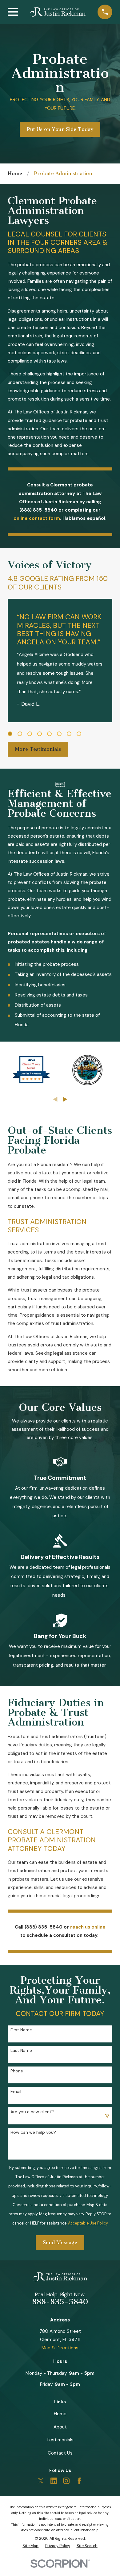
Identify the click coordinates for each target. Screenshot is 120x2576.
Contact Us (60, 2453)
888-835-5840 (60, 2302)
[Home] (58, 12)
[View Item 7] (69, 734)
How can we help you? (33, 2132)
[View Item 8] (79, 734)
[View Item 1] (10, 734)
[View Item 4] (40, 734)
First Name (21, 2030)
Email (16, 2092)
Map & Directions (60, 2348)
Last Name (21, 2050)
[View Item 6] (59, 734)
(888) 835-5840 (38, 510)
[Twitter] (41, 2481)
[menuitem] (30, 2546)
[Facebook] (79, 2481)
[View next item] (65, 1099)
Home (60, 2414)
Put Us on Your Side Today (60, 129)
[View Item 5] (49, 734)
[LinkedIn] (54, 2481)
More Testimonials (38, 749)
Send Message (60, 2242)
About (60, 2427)
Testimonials (60, 2440)
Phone (17, 2071)
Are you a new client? (32, 2112)
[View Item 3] (30, 734)
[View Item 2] (20, 734)
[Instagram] (66, 2481)
